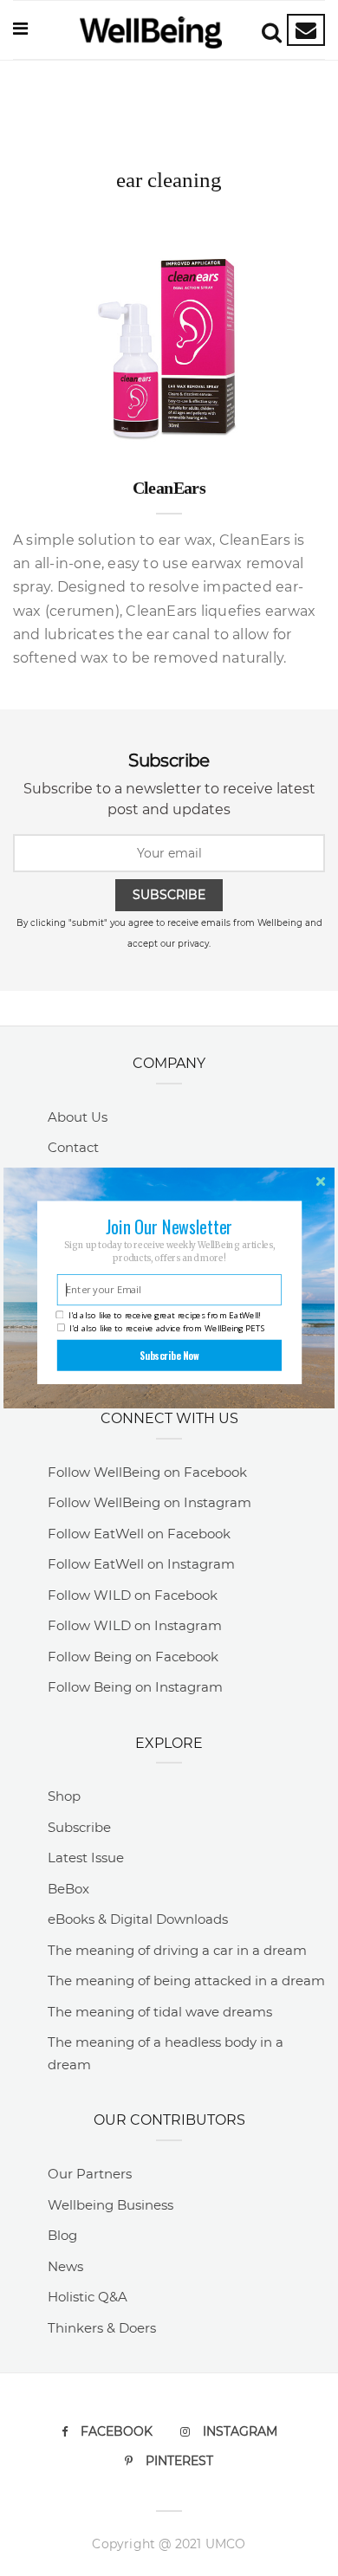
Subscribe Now (169, 1355)
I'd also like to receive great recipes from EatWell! (164, 1315)
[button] (169, 1227)
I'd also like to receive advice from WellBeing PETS (167, 1328)
